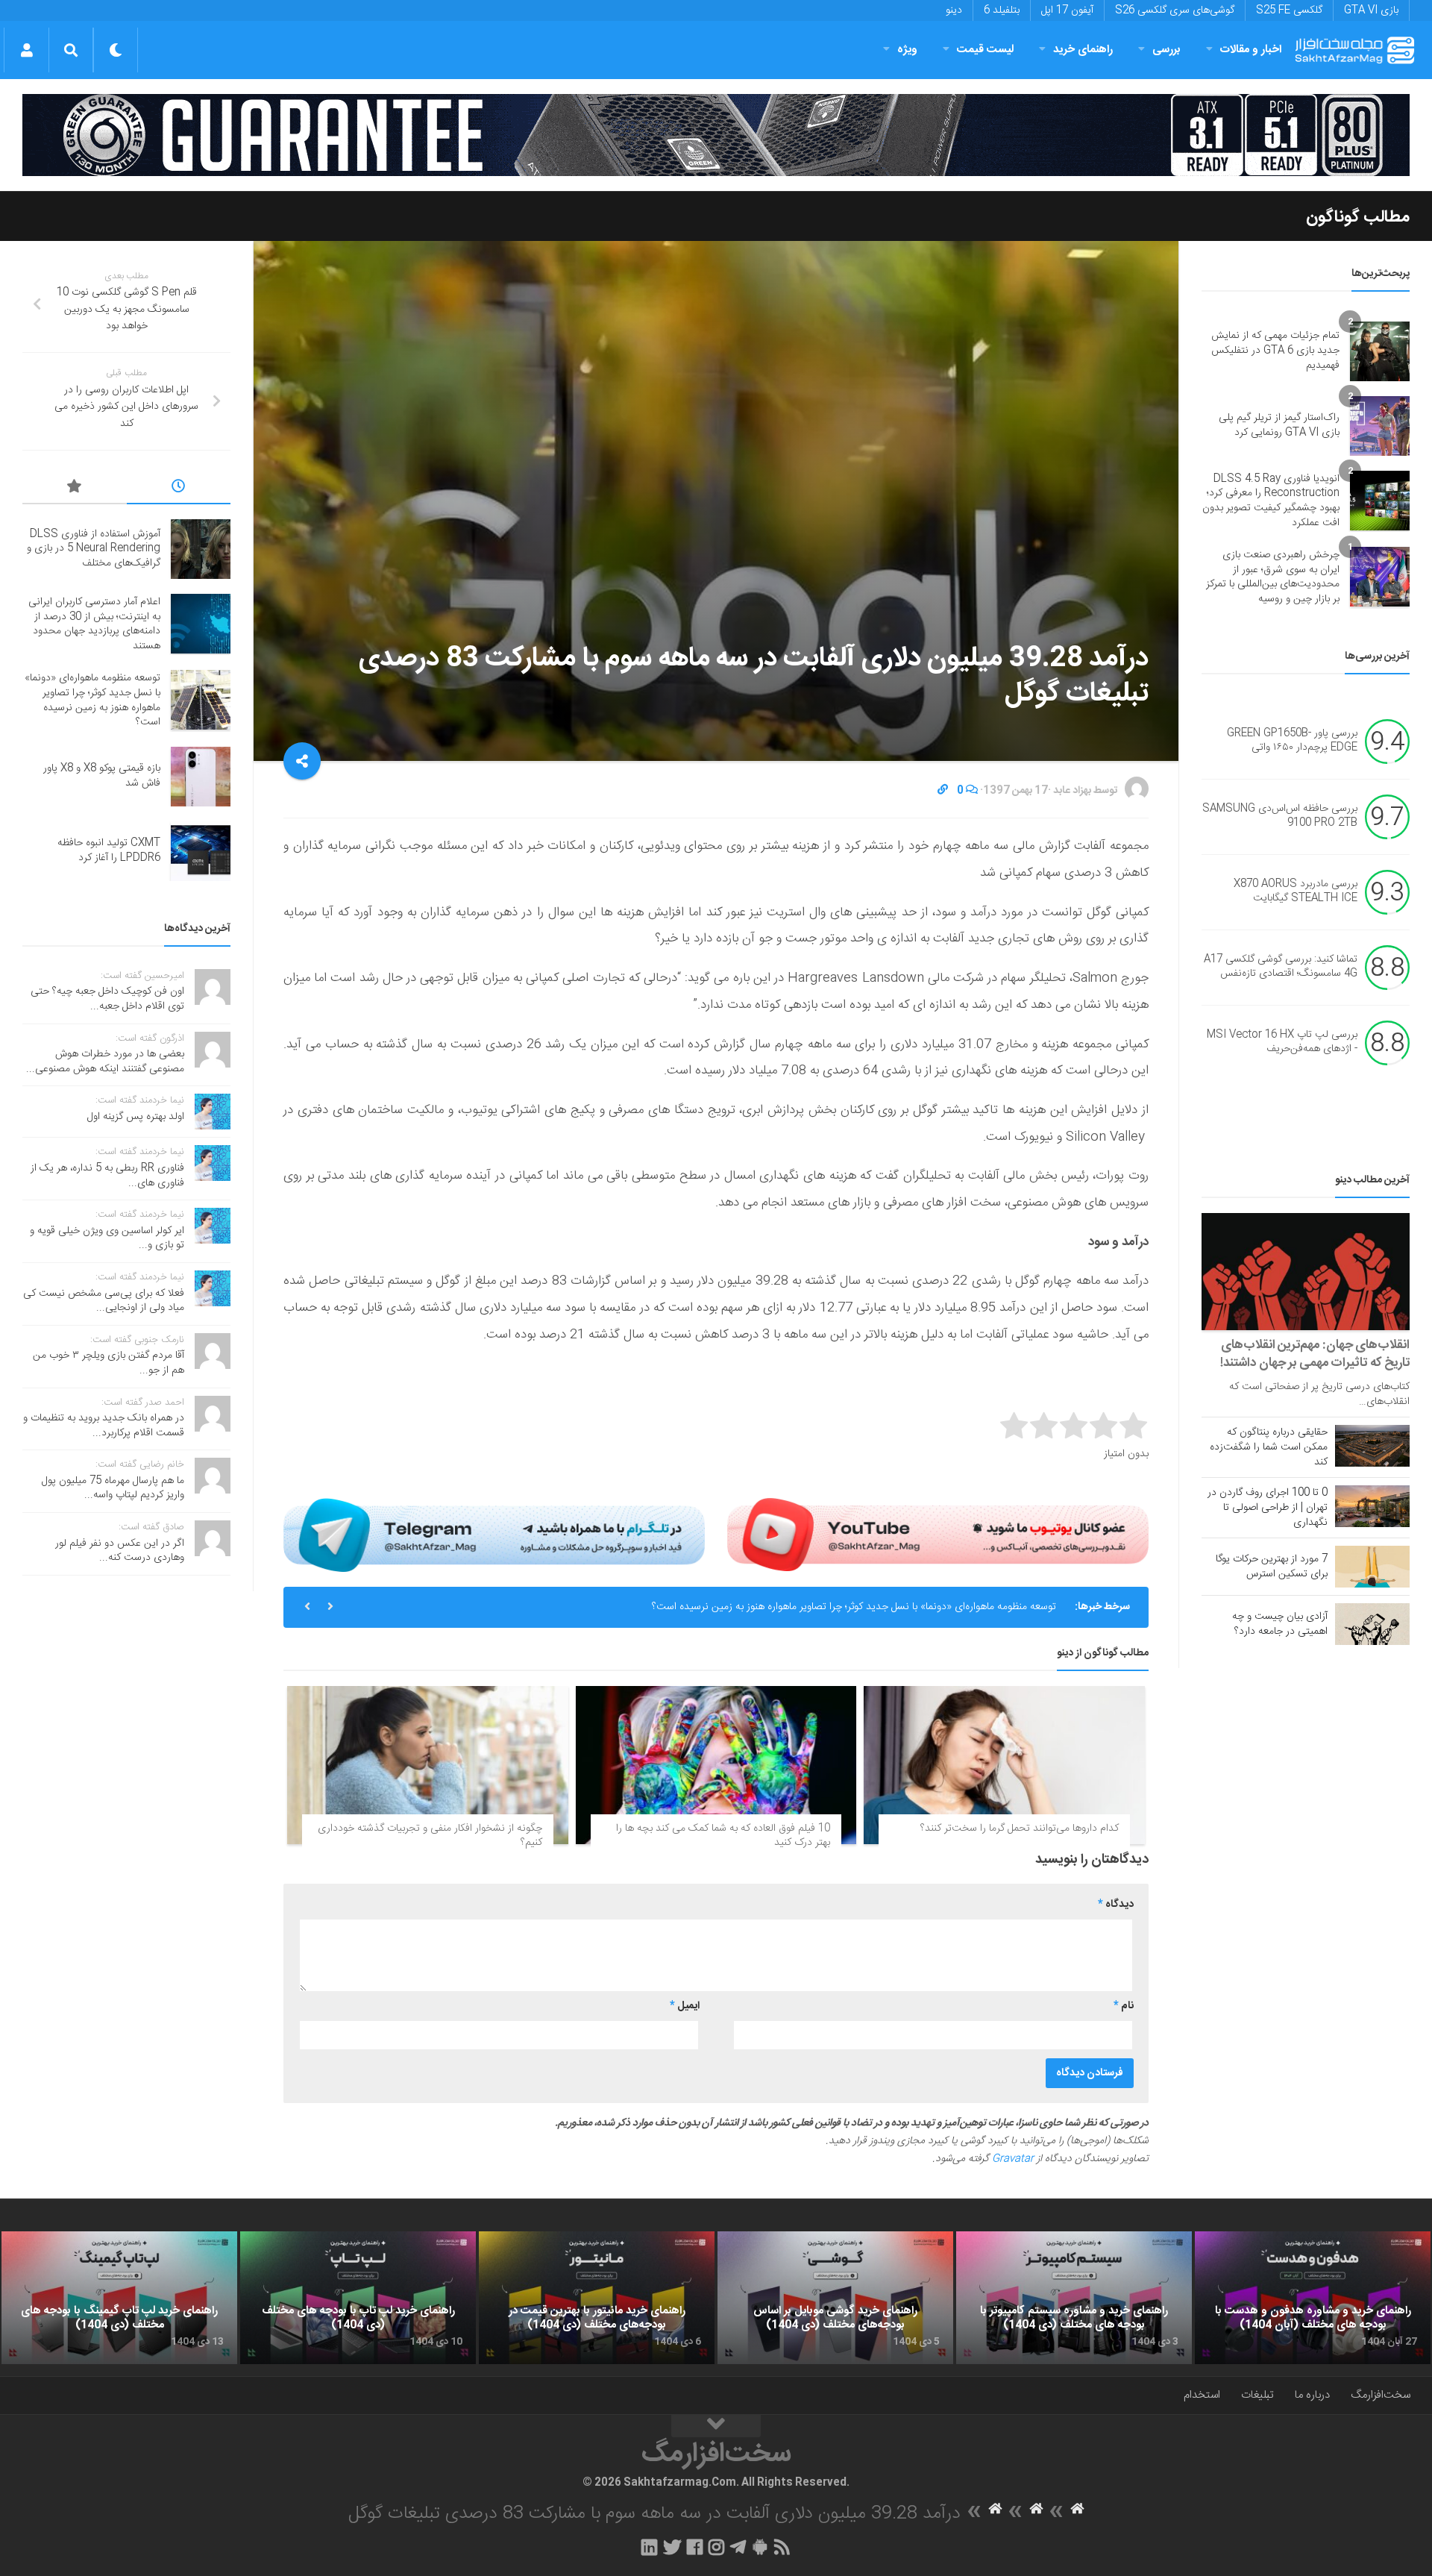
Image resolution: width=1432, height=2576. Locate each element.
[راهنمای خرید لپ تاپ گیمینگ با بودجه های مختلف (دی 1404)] (119, 2298)
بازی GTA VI (1371, 10)
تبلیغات (1257, 2395)
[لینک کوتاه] (943, 791)
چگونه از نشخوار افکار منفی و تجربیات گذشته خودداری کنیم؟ (430, 1836)
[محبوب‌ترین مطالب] (75, 489)
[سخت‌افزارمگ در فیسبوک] (695, 2547)
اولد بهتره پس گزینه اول (136, 1117)
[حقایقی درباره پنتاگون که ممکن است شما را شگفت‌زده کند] (1372, 1446)
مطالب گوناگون (1358, 217)
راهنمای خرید (1083, 50)
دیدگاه (1116, 1905)
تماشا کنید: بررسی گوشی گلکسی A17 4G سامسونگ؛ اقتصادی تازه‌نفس (1281, 967)
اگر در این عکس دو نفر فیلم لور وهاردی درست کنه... (120, 1551)
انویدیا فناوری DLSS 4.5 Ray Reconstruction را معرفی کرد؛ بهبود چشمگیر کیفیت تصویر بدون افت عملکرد (1271, 501)
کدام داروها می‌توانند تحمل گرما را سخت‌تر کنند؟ (1020, 1828)
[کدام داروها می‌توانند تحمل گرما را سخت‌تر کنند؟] (1004, 1765)
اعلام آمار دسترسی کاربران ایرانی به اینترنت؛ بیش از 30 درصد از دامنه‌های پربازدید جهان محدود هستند (94, 624)
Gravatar (1013, 2159)
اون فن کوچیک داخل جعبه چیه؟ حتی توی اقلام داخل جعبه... (107, 999)
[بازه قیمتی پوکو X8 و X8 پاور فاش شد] (201, 777)
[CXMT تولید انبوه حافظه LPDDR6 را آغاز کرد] (201, 851)
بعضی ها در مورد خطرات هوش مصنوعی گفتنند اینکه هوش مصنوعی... (105, 1062)
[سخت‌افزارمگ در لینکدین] (649, 2547)
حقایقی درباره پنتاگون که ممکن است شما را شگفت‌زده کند (1269, 1447)
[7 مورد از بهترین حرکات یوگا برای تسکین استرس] (1372, 1567)
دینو (954, 10)
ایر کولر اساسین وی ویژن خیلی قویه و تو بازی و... (107, 1238)
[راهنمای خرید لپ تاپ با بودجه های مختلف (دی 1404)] (358, 2298)
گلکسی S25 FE (1289, 10)
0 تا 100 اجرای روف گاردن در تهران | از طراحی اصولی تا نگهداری (1268, 1508)
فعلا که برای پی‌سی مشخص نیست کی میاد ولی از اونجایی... (104, 1301)
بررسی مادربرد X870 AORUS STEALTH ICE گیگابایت (1296, 891)
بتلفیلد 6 (1002, 10)
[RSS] (782, 2547)
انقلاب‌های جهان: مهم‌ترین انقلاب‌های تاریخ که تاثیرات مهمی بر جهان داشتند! (1315, 1354)
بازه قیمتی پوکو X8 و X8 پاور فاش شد (102, 776)
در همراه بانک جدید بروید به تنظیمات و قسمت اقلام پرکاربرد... (104, 1426)
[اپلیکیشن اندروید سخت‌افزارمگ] (760, 2547)
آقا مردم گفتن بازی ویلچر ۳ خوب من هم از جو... (109, 1363)
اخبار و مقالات (1251, 50)
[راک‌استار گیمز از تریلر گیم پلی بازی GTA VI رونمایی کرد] (1380, 426)
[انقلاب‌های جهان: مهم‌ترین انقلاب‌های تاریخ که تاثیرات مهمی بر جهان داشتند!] (1306, 1272)
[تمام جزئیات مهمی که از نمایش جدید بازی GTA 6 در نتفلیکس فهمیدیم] (1380, 351)
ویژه (907, 50)
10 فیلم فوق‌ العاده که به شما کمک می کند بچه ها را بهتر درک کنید (723, 1836)
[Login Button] (26, 50)
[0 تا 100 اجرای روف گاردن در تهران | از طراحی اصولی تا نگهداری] (1372, 1506)
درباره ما (1312, 2395)
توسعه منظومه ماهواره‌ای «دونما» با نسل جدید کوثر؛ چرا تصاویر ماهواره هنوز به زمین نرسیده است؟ (854, 1607)
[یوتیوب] (938, 1535)
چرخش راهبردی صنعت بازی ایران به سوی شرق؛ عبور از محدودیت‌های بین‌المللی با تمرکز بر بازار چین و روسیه (1273, 577)
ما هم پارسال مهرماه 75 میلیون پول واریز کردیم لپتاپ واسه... (113, 1488)
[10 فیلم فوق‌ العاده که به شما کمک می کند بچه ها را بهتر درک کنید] (716, 1765)
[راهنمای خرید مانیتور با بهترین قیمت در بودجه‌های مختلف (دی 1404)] (597, 2298)
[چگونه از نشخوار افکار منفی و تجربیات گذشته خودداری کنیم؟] (428, 1765)
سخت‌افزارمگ (1381, 2395)
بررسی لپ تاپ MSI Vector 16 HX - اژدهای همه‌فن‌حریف (1282, 1042)
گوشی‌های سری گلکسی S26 (1175, 10)
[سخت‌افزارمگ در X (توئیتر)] (672, 2547)
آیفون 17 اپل (1067, 10)
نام (1124, 2006)
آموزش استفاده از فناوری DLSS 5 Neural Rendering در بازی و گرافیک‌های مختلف (94, 549)
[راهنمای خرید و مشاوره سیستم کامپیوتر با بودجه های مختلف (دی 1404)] (1074, 2298)
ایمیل (685, 2006)
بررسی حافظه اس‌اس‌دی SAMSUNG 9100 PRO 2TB (1280, 816)
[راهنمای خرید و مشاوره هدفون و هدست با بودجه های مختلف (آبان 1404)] (1313, 2298)
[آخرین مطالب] (179, 489)
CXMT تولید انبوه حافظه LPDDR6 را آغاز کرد (109, 850)
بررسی (1166, 50)
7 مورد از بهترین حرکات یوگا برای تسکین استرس (1272, 1567)
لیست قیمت (985, 50)
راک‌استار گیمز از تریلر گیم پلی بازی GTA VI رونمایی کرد (1279, 425)
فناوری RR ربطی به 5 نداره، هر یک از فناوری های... (107, 1176)
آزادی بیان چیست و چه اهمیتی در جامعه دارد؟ (1280, 1624)
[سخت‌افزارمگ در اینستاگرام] (716, 2547)
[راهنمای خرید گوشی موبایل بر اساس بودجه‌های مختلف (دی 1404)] (835, 2298)
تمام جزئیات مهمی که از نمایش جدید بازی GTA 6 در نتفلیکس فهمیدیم (1275, 350)
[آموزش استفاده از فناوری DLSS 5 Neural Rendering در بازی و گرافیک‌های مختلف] (201, 549)
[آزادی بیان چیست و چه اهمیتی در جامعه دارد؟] (1372, 1624)
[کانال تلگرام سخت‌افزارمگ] (738, 2547)
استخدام (1202, 2395)
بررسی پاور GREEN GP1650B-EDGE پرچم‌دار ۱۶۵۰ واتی (1292, 741)
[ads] (716, 135)
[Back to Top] (716, 2426)
